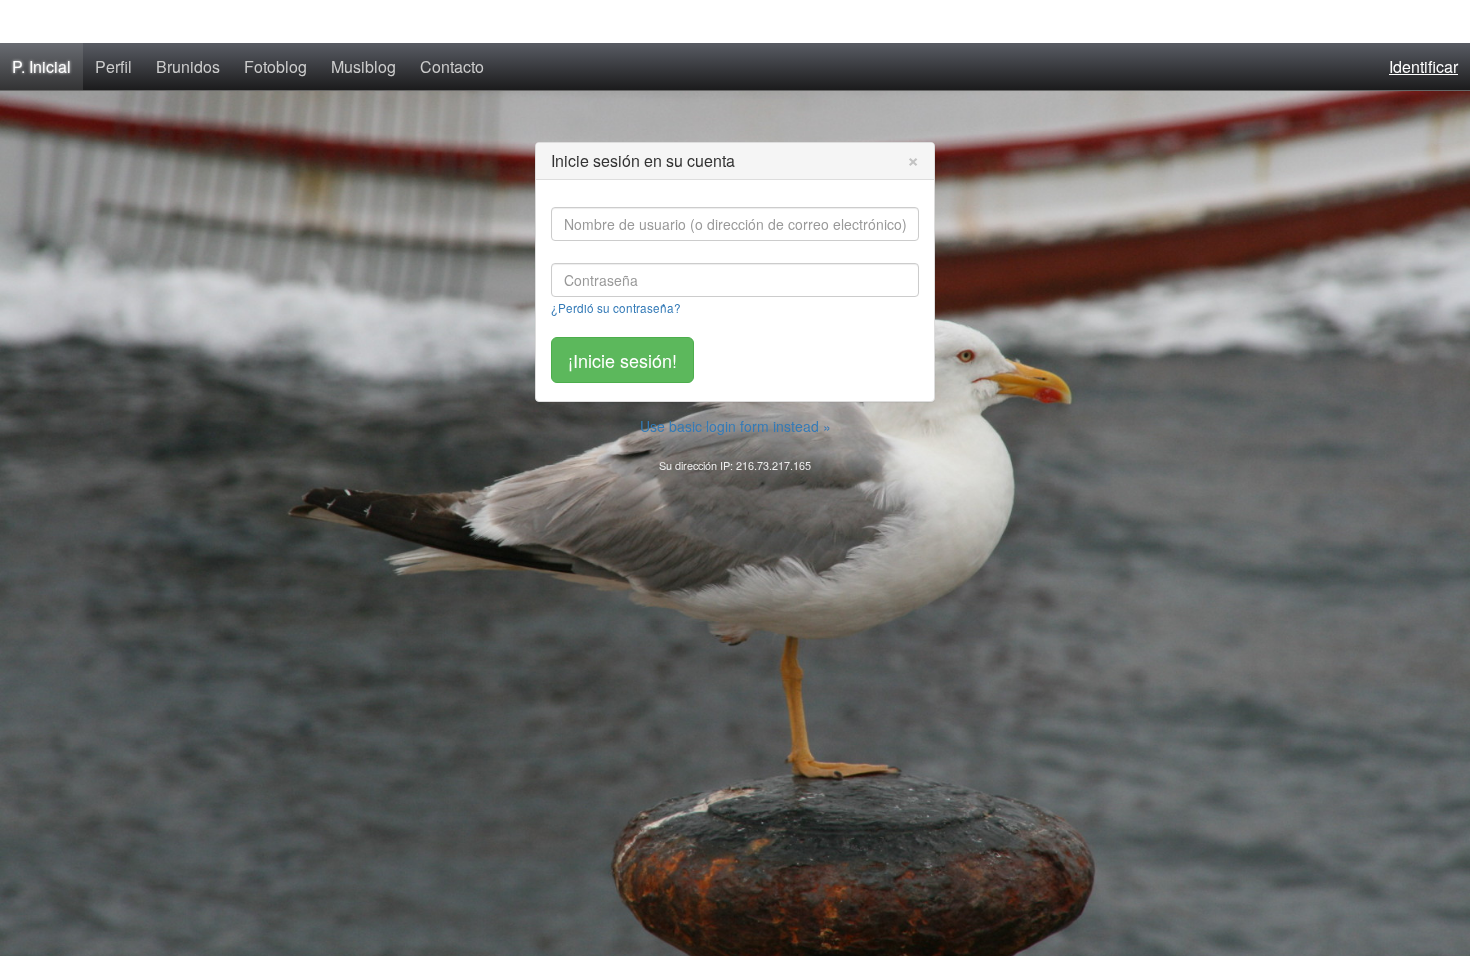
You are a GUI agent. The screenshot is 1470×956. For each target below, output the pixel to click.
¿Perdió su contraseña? (616, 307)
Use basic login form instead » (735, 426)
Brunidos (188, 66)
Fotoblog (275, 66)
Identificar (1423, 66)
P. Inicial (41, 66)
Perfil (113, 66)
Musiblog (363, 66)
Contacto (452, 66)
